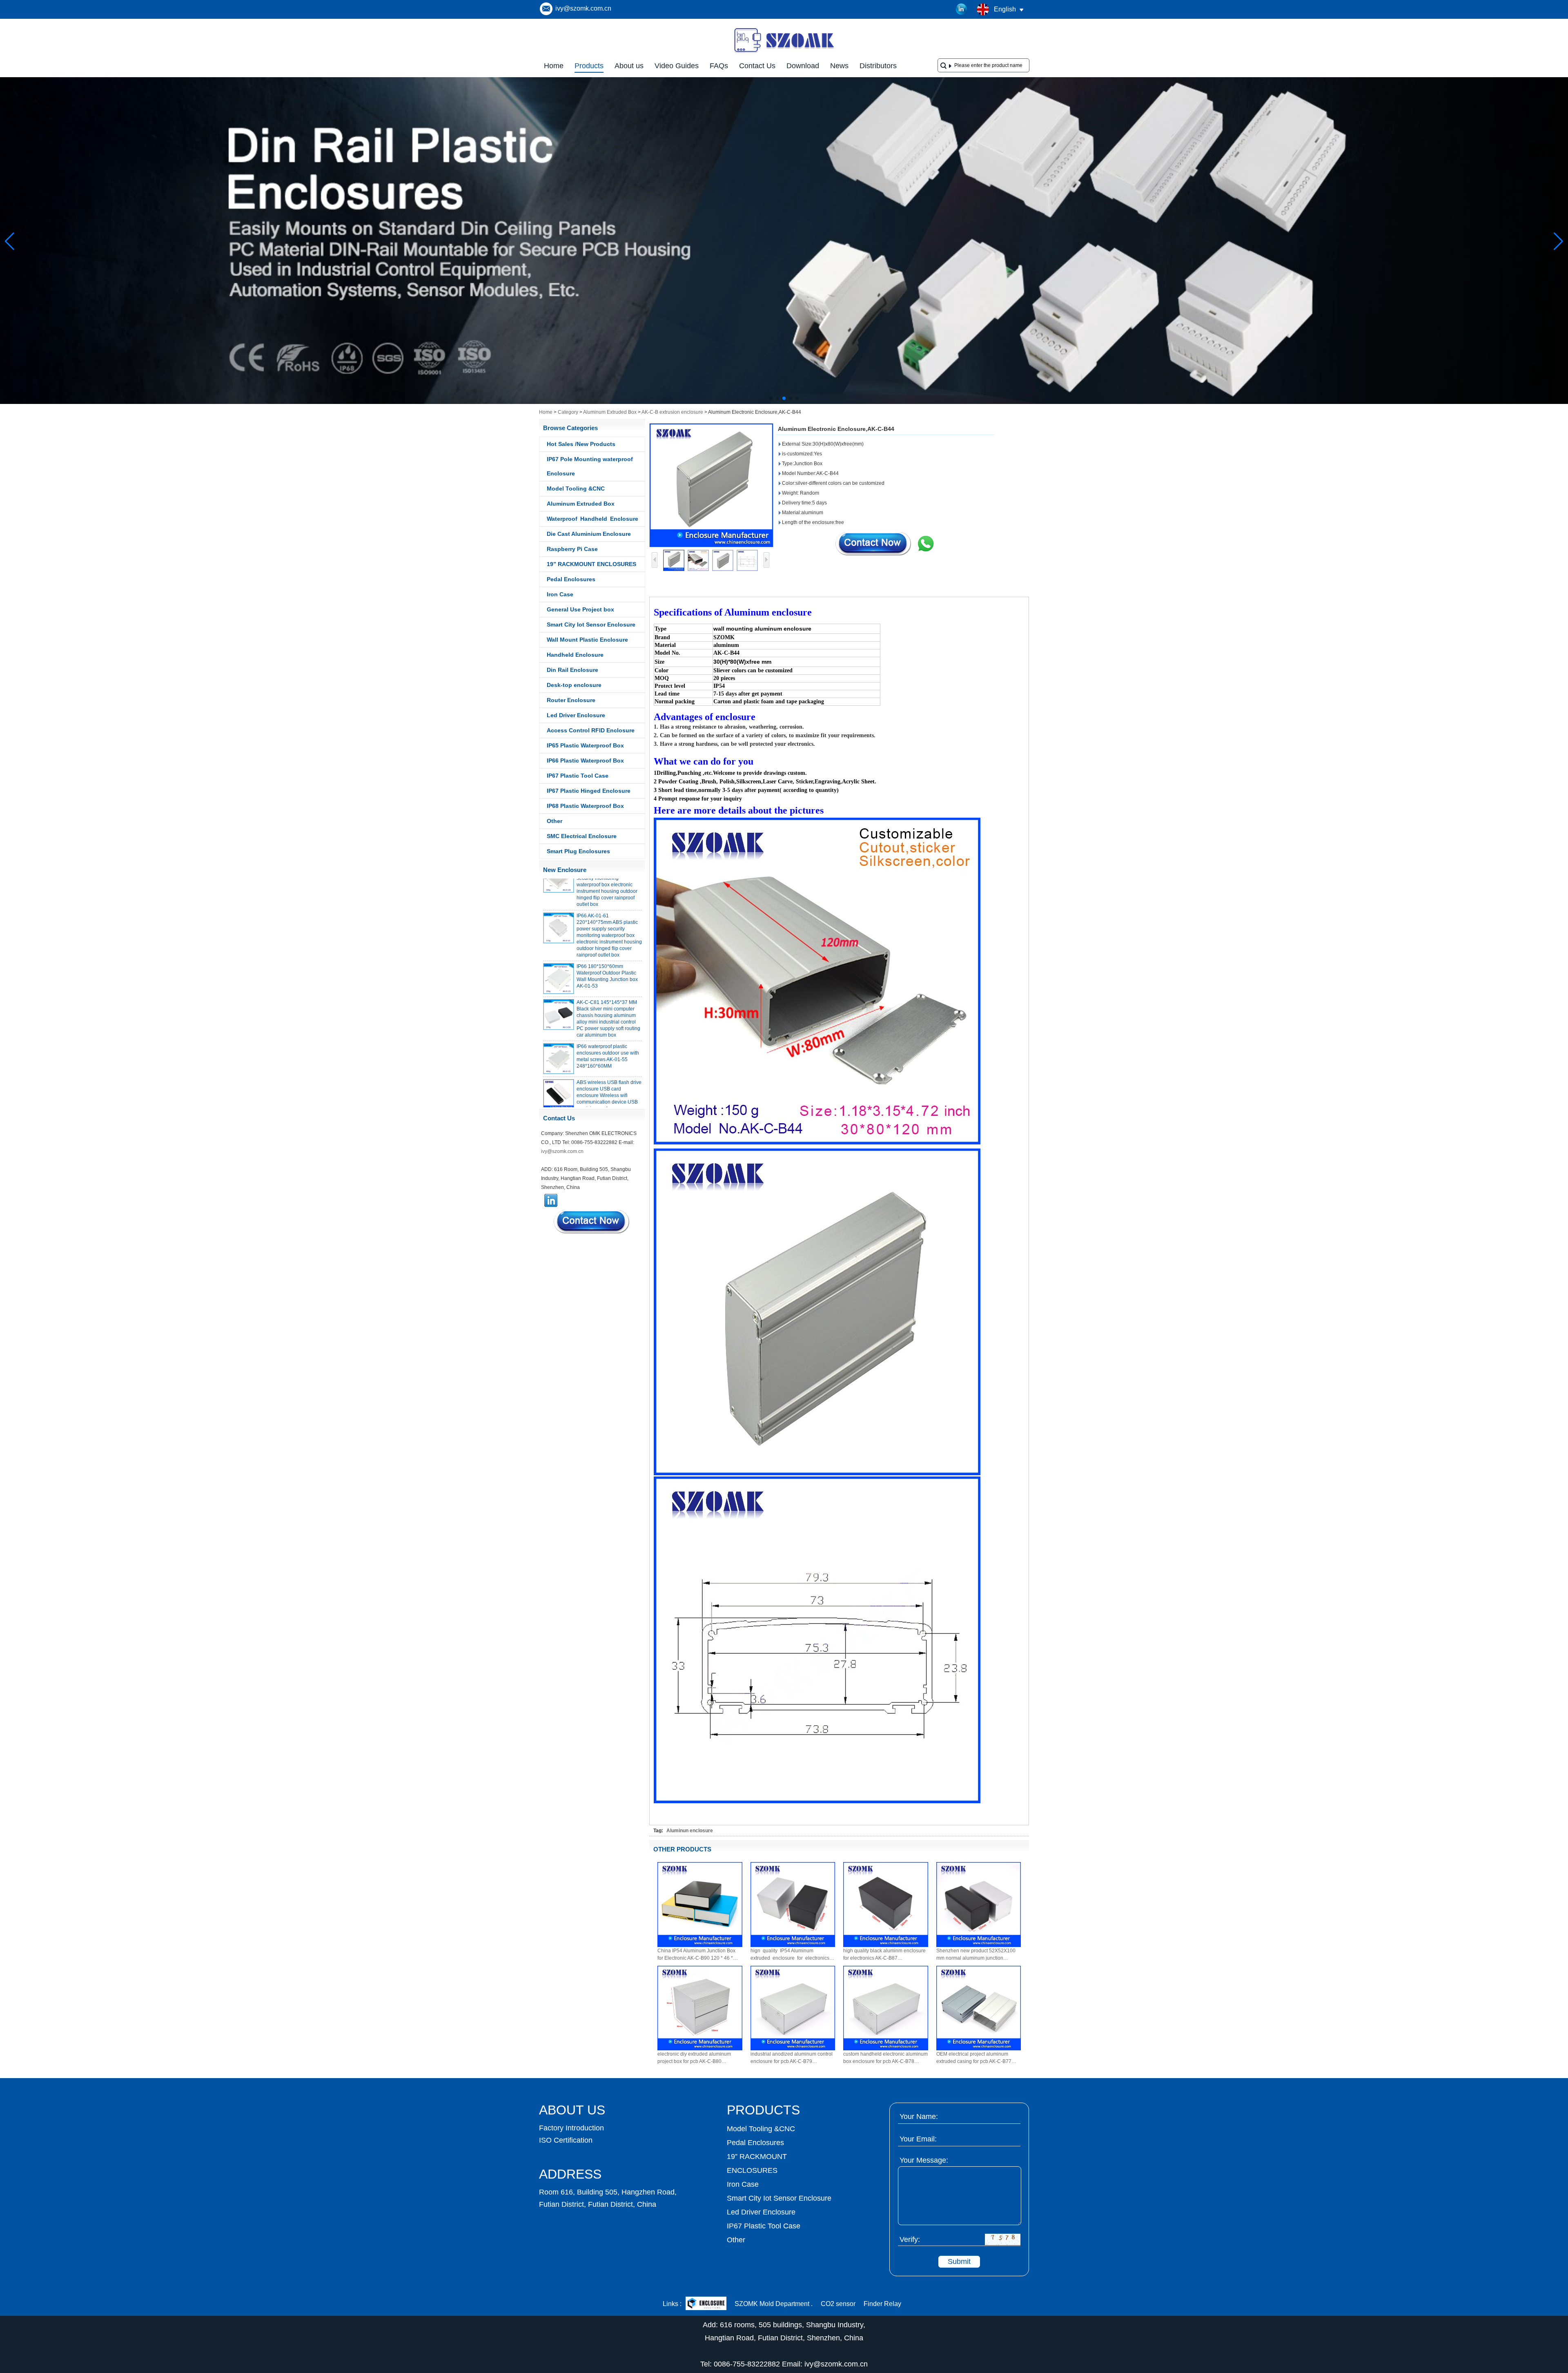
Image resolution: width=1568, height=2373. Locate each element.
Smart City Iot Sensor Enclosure (591, 624)
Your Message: (924, 2160)
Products (589, 66)
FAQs (719, 66)
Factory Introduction (571, 2128)
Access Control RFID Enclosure (591, 730)
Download (803, 66)
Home (554, 66)
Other (555, 821)
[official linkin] (962, 9)
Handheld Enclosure (575, 655)
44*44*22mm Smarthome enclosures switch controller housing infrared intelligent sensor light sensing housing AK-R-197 (608, 1095)
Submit (959, 2261)
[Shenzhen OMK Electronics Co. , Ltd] (784, 52)
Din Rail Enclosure (572, 670)
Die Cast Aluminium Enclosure (589, 534)
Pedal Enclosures (571, 579)
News (839, 66)
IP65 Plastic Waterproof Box (585, 745)
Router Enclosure (571, 700)
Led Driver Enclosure (576, 715)
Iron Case (560, 594)
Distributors (878, 66)
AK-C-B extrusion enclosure (672, 412)
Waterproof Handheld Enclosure (592, 519)
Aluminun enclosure (690, 1831)
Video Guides (677, 66)
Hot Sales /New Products (581, 444)
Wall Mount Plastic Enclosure (587, 640)
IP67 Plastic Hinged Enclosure (589, 791)
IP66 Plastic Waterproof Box (585, 761)
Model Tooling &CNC (576, 488)
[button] (771, 398)
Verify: (910, 2239)
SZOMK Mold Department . (774, 2304)
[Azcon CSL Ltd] (706, 2304)
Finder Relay (882, 2304)
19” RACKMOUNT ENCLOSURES (591, 564)
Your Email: (918, 2139)
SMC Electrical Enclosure (582, 836)
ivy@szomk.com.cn (583, 8)
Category (568, 412)
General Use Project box (580, 609)
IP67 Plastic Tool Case (578, 776)
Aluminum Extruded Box (610, 412)
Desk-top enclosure (574, 685)
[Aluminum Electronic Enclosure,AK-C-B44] (711, 485)
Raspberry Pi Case (572, 549)
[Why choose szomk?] (784, 402)
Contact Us (757, 66)
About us (629, 66)
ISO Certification (566, 2140)
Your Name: (919, 2117)
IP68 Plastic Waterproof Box (585, 806)
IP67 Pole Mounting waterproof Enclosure (590, 466)
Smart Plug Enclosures (578, 851)
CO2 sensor (838, 2304)
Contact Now (592, 1222)
